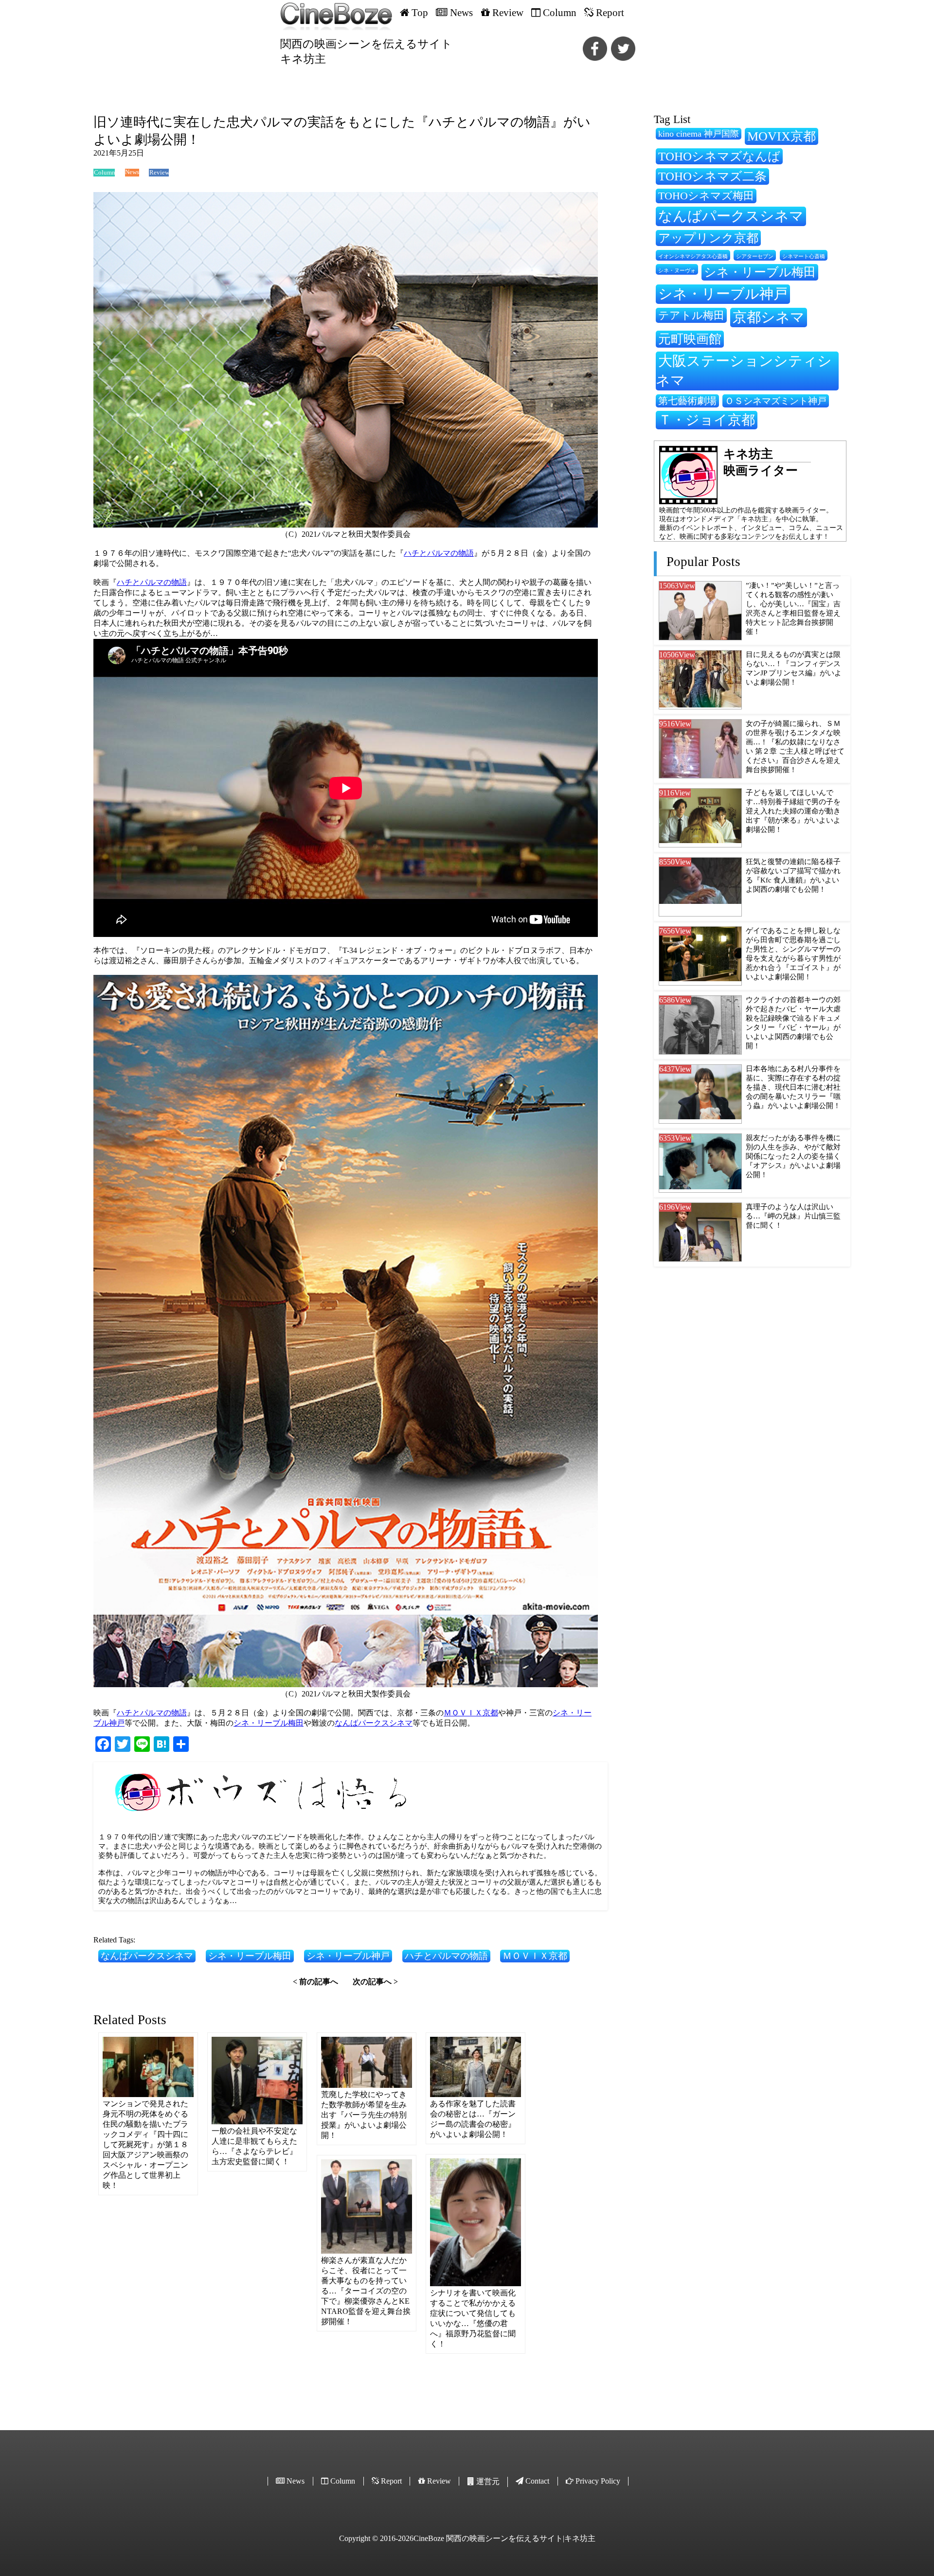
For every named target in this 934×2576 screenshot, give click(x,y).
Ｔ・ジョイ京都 (707, 420)
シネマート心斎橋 (804, 256)
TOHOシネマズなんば (719, 156)
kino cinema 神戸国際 (699, 134)
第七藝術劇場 (687, 401)
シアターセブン (755, 256)
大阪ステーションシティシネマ (744, 371)
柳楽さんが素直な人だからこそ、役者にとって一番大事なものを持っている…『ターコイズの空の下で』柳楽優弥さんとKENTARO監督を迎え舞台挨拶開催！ (366, 2291)
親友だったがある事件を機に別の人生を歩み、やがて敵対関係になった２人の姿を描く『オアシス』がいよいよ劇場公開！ (793, 1156)
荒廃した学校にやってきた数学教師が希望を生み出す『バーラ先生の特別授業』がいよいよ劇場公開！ (364, 2115)
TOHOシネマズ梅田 (706, 196)
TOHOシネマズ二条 (712, 176)
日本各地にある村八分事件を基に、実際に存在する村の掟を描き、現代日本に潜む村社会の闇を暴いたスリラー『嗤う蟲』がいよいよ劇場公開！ (793, 1087)
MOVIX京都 (781, 136)
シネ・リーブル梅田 (269, 1723)
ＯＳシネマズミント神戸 (776, 401)
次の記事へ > (375, 1982)
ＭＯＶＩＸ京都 (471, 1713)
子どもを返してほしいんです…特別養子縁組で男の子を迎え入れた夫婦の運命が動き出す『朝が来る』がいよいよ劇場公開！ (793, 811)
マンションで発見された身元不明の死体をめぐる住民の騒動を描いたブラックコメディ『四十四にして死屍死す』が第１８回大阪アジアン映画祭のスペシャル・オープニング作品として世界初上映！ (145, 2144)
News (132, 172)
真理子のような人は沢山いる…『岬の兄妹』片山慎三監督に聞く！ (793, 1216)
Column (104, 173)
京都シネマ (769, 317)
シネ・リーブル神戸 (348, 1956)
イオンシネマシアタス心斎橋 (693, 256)
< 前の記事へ (315, 1982)
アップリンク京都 (708, 238)
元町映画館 (690, 339)
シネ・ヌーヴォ (677, 270)
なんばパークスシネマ (374, 1723)
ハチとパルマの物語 (439, 553)
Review (159, 173)
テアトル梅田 (691, 315)
